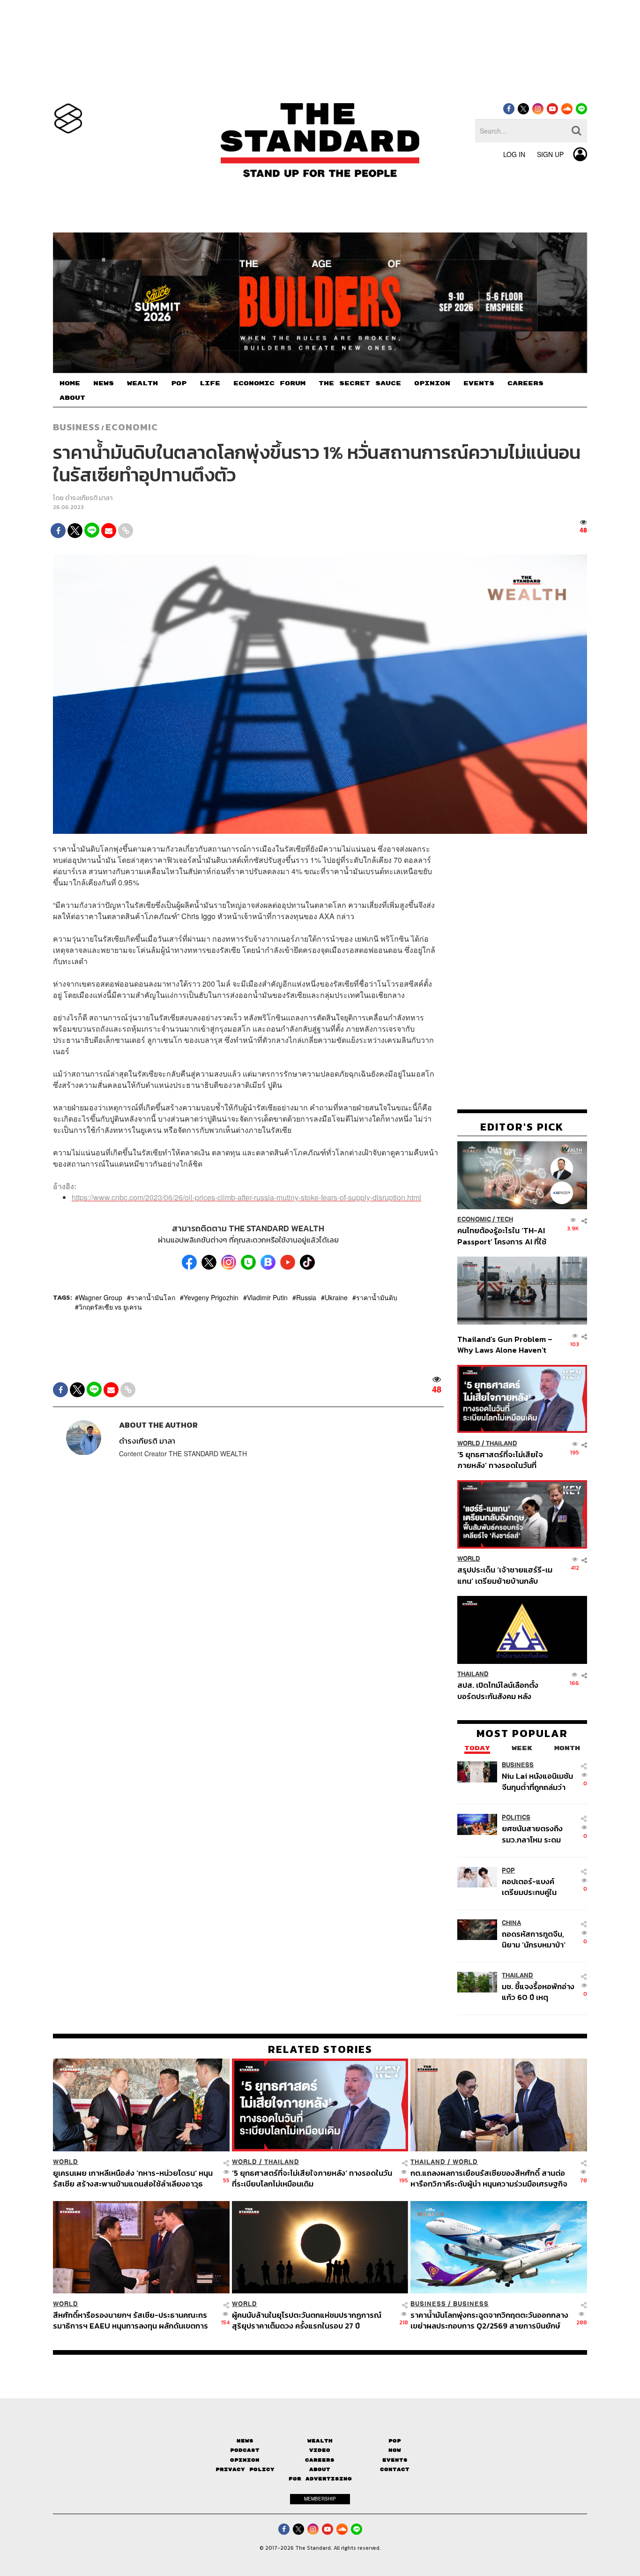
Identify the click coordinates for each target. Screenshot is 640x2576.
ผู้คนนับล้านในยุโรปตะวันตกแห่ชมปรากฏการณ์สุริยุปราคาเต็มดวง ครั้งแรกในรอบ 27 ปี (307, 2320)
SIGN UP (550, 154)
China (511, 1923)
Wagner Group (100, 1297)
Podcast (245, 2450)
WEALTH (142, 383)
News (245, 2441)
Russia (306, 1297)
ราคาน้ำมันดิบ (377, 1297)
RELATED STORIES (320, 2049)
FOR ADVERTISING (320, 2479)
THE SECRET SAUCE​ (360, 383)
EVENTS (479, 383)
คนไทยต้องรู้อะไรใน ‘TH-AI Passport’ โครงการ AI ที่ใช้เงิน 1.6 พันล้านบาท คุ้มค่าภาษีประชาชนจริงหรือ (504, 1236)
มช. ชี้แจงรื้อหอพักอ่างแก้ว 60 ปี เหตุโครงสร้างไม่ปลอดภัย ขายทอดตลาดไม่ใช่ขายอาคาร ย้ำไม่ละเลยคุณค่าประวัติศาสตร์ (538, 1992)
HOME (70, 383)
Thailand (502, 1443)
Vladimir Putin (267, 1297)
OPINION (432, 383)
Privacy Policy (245, 2469)
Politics (516, 1818)
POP (179, 383)
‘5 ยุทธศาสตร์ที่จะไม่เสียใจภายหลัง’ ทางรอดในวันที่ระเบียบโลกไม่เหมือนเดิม (500, 1460)
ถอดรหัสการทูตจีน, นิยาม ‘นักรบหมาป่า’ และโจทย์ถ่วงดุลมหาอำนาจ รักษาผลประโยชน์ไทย (534, 1939)
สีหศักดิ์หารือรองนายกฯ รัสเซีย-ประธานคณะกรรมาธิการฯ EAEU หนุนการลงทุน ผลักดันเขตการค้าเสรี (130, 2320)
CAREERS (525, 383)
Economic (132, 427)
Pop (395, 2441)
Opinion (245, 2460)
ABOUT (72, 398)
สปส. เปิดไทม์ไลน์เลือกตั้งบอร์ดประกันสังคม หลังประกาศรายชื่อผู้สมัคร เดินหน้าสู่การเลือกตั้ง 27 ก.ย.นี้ (501, 1691)
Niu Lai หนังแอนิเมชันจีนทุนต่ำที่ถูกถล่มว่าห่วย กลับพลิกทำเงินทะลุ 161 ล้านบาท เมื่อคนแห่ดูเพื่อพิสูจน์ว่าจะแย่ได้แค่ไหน (538, 1782)
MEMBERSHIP (320, 2499)
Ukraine (336, 1297)
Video (320, 2450)
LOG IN (514, 154)
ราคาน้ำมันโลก (153, 1297)
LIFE (210, 383)
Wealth (320, 2441)
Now (395, 2450)
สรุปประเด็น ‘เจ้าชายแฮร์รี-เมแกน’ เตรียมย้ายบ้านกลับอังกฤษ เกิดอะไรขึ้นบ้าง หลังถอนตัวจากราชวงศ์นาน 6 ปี (505, 1576)
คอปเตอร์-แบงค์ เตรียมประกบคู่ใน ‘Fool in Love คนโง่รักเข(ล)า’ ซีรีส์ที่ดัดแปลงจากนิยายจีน (538, 1887)
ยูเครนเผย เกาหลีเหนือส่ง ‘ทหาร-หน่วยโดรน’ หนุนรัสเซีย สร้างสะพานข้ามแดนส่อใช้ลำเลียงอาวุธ (133, 2178)
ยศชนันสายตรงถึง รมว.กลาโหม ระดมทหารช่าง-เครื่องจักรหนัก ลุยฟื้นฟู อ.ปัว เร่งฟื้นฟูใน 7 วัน (538, 1834)
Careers (320, 2460)
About (320, 2469)
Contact (395, 2469)
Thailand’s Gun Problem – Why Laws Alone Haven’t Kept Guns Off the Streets (505, 1344)
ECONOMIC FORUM (269, 383)
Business (76, 427)
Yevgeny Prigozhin (211, 1297)
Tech (505, 1220)
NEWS (104, 383)
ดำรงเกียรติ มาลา (89, 498)
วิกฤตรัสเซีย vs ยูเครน (110, 1307)
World (469, 1443)
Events (395, 2460)
